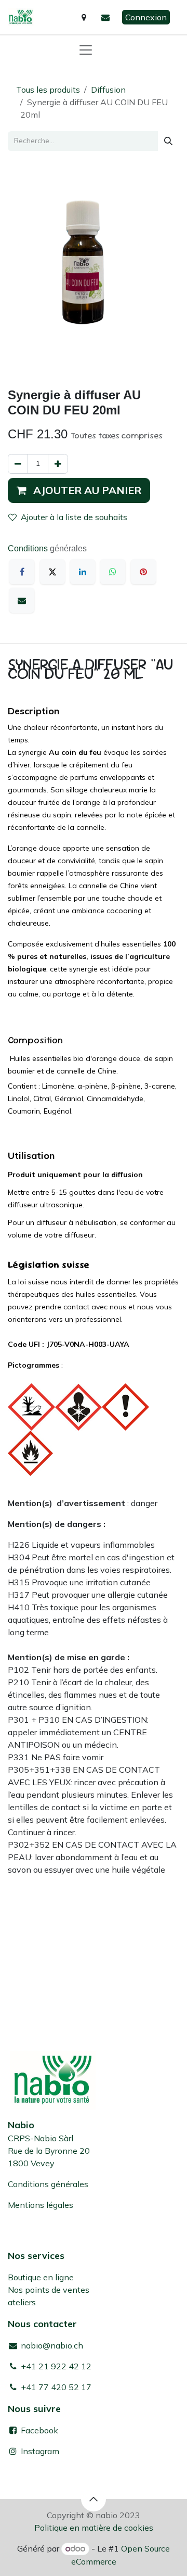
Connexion (146, 17)
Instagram (40, 2451)
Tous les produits (48, 90)
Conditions (29, 548)
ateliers (22, 2302)
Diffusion (108, 90)
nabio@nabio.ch (51, 2345)
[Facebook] (22, 572)
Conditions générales (48, 2184)
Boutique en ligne (41, 2277)
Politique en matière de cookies (94, 2528)
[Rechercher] (168, 141)
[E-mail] (22, 600)
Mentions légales (41, 2205)
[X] (52, 572)
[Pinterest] (143, 572)
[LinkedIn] (83, 572)
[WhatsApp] (113, 572)
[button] (79, 490)
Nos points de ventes (49, 2290)
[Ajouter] (58, 464)
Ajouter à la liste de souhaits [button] (74, 517)
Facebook (38, 2430)
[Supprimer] (18, 464)
